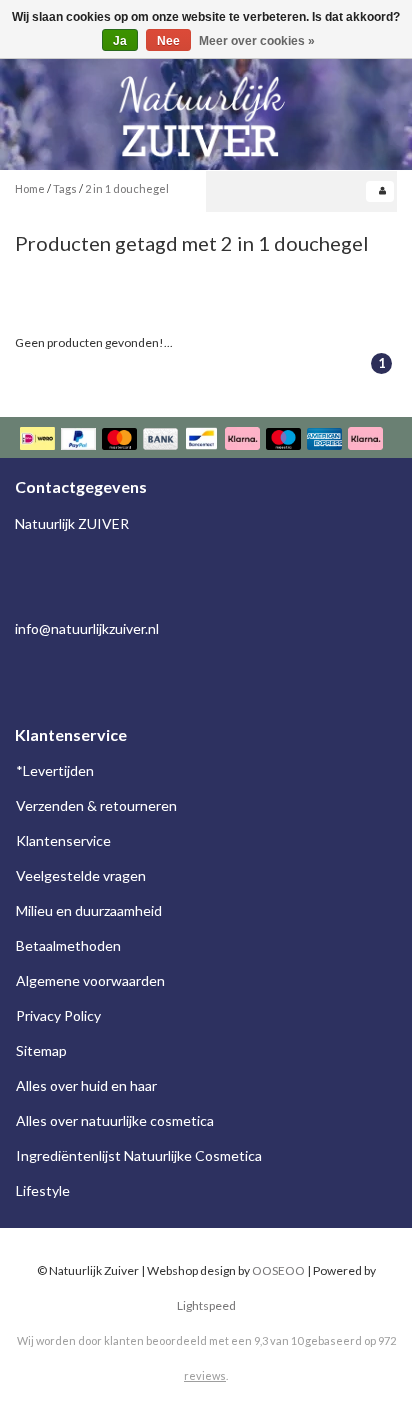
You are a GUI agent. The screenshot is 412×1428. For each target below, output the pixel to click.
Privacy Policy (58, 1015)
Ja (120, 41)
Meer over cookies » (257, 41)
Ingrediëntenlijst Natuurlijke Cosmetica (139, 1155)
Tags (65, 188)
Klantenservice (63, 840)
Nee (168, 41)
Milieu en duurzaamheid (89, 910)
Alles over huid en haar (86, 1085)
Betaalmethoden (68, 945)
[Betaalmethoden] (203, 440)
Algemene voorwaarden (90, 980)
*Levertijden (55, 770)
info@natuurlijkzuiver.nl (87, 628)
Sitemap (41, 1050)
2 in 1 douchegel (127, 188)
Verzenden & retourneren (96, 805)
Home (30, 188)
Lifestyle (43, 1190)
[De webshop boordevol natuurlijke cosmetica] (206, 108)
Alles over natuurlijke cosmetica (115, 1120)
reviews (205, 1375)
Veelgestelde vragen (81, 875)
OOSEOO (278, 1270)
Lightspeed (206, 1305)
